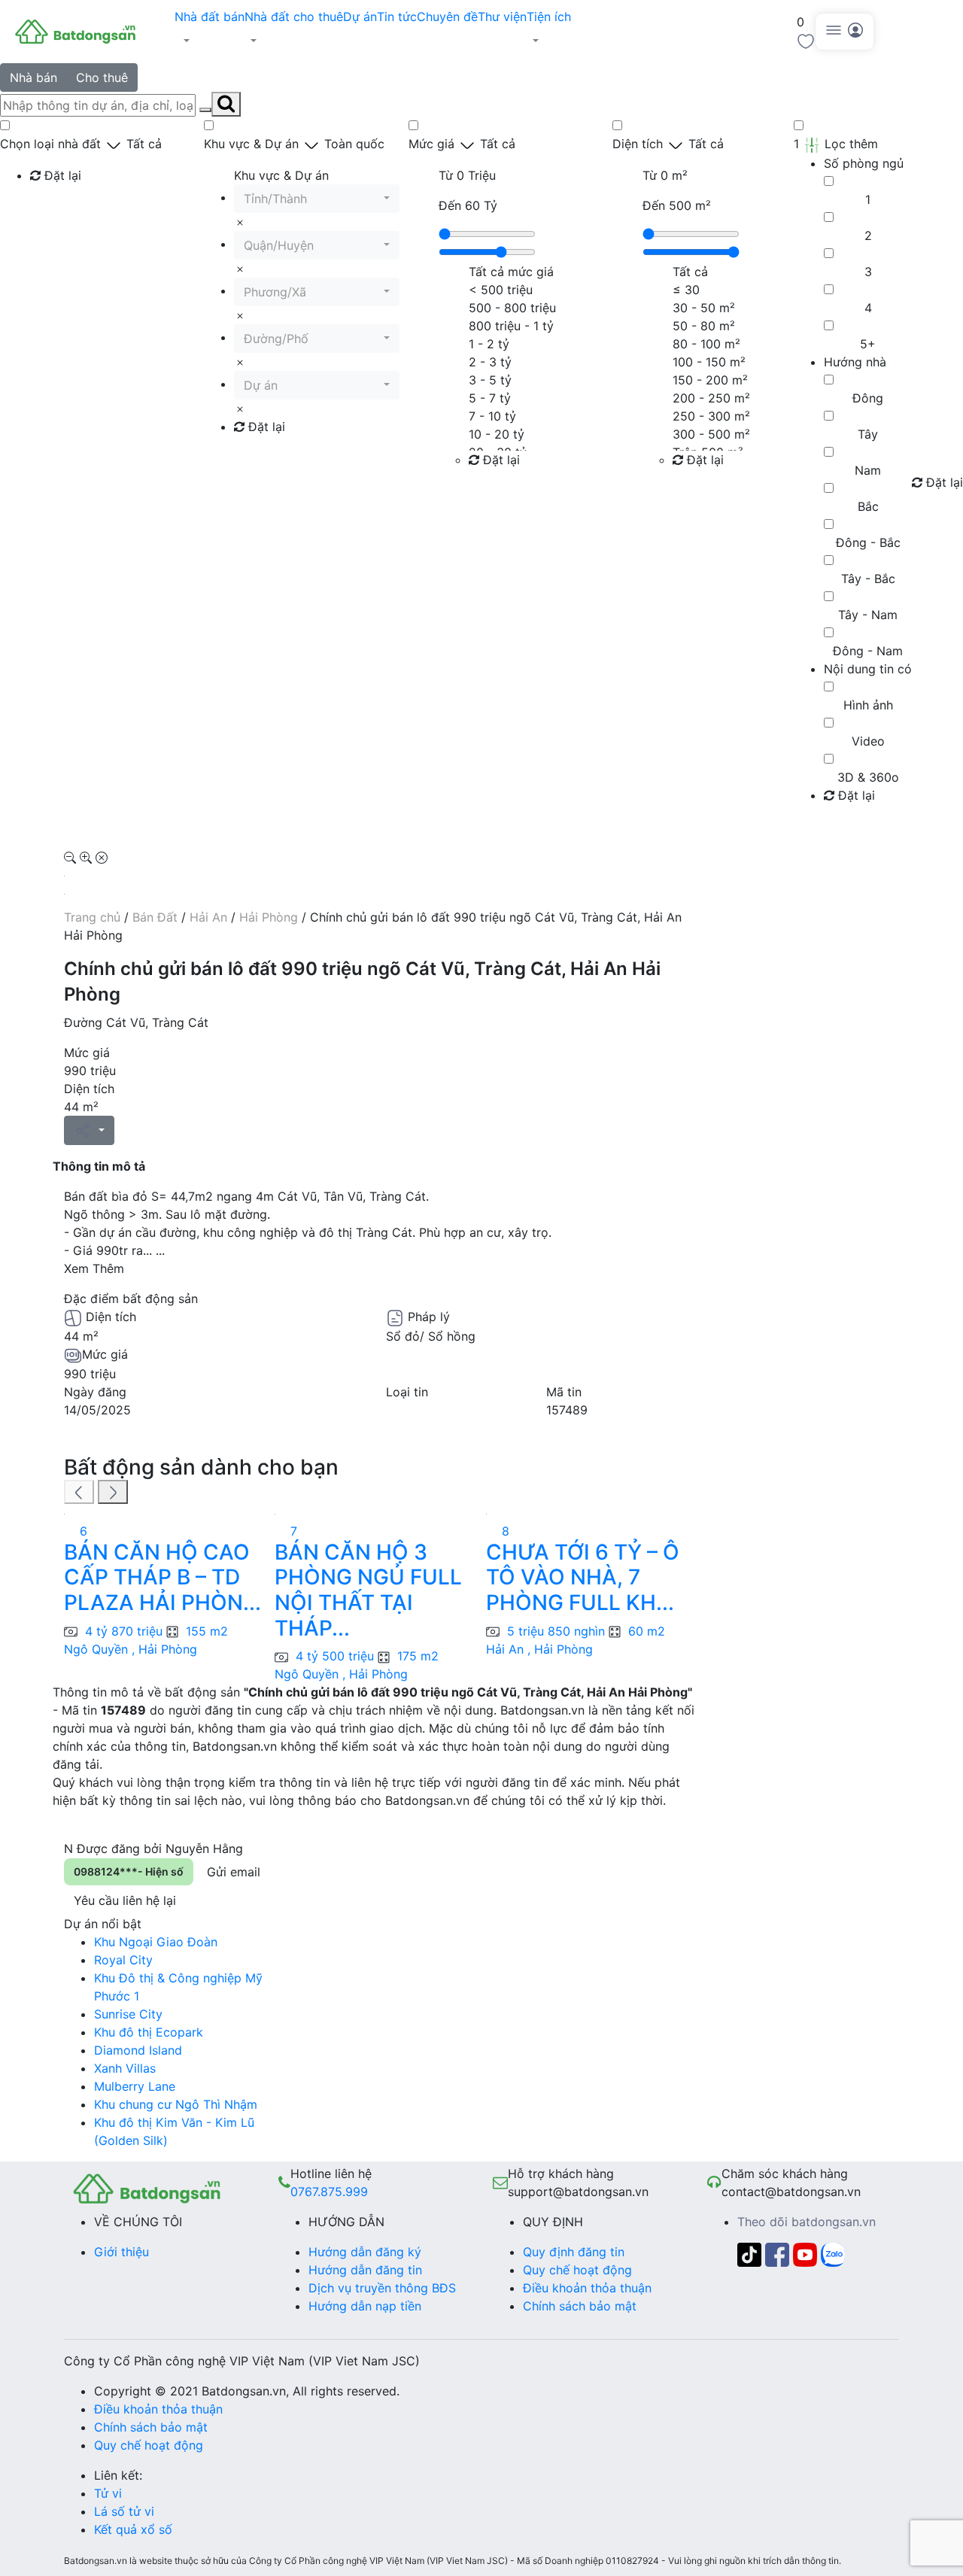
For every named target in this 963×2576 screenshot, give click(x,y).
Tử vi (108, 2493)
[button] (210, 41)
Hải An (208, 917)
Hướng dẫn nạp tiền (365, 2306)
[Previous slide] (79, 1492)
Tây (868, 434)
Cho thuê (102, 77)
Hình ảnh (868, 705)
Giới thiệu (122, 2252)
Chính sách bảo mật (580, 2306)
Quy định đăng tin (574, 2252)
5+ (868, 344)
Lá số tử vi (124, 2511)
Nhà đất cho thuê (294, 17)
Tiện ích (549, 17)
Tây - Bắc (868, 579)
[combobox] (317, 199)
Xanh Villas (125, 2068)
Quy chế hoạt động (577, 2270)
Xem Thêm (94, 1268)
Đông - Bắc (868, 542)
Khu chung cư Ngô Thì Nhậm (176, 2104)
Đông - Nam (868, 651)
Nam (868, 470)
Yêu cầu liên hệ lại (125, 1900)
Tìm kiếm (61, 206)
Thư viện (502, 17)
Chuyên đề (447, 17)
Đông (868, 398)
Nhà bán (33, 77)
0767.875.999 (329, 2192)
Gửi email (234, 1872)
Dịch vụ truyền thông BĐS (382, 2288)
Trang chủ (92, 917)
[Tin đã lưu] (806, 40)
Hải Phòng (269, 917)
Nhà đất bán (210, 17)
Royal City (123, 1960)
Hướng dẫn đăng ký (365, 2252)
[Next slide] (113, 1492)
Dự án (360, 17)
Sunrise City (128, 2014)
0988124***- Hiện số (129, 1871)
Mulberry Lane (135, 2086)
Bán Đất (155, 917)
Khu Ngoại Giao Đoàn (156, 1942)
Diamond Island (138, 2050)
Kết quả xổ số (133, 2529)
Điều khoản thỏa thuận (587, 2288)
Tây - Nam (868, 615)
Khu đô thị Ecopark (149, 2032)
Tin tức (397, 17)
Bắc (868, 506)
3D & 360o (868, 777)
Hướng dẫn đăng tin (365, 2270)
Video (868, 741)
